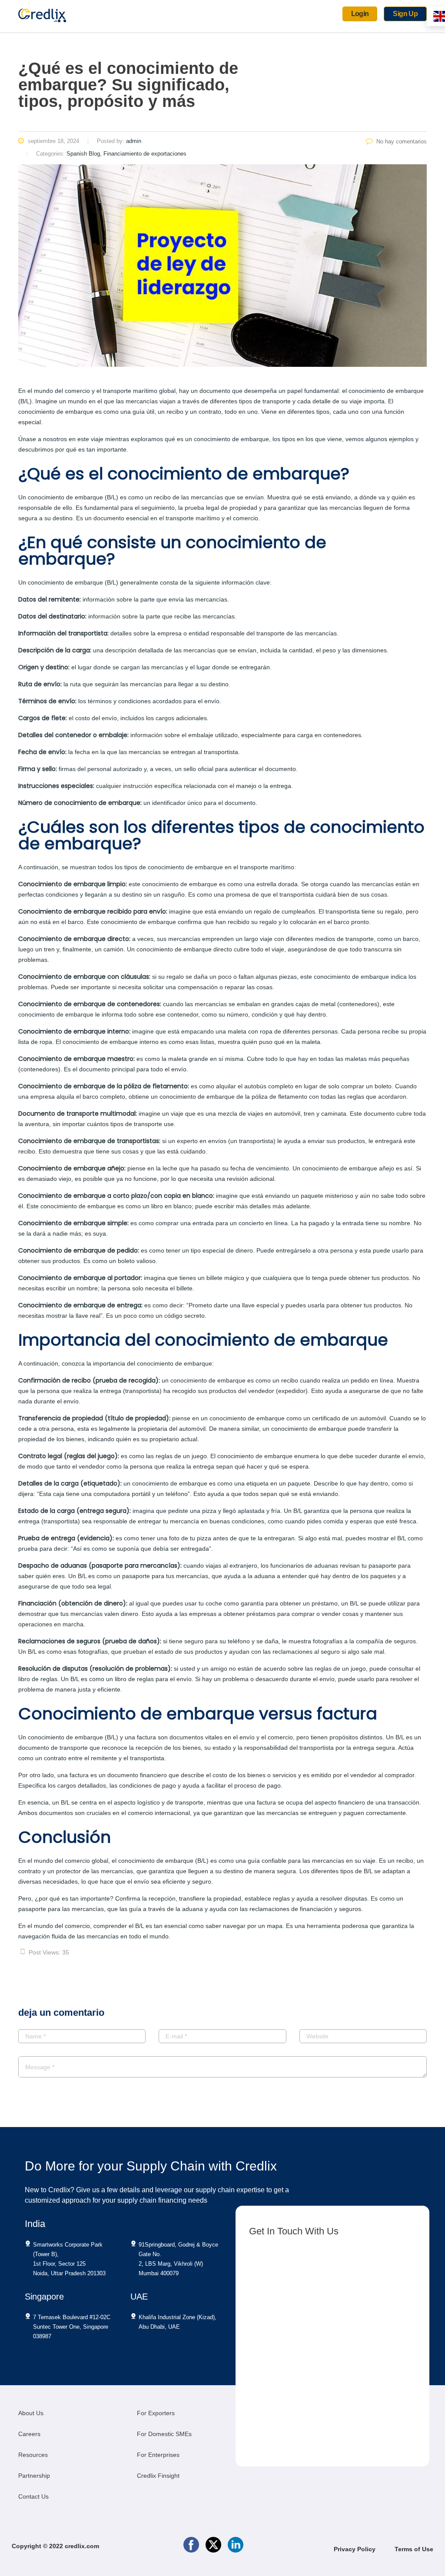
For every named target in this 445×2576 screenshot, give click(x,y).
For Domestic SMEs (164, 2434)
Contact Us (33, 2496)
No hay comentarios (402, 141)
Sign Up (405, 14)
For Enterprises (158, 2455)
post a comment (68, 2097)
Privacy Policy (355, 2549)
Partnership (34, 2476)
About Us (31, 2413)
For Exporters (156, 2413)
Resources (33, 2455)
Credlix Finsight (158, 2476)
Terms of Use (414, 2549)
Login (360, 14)
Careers (29, 2434)
